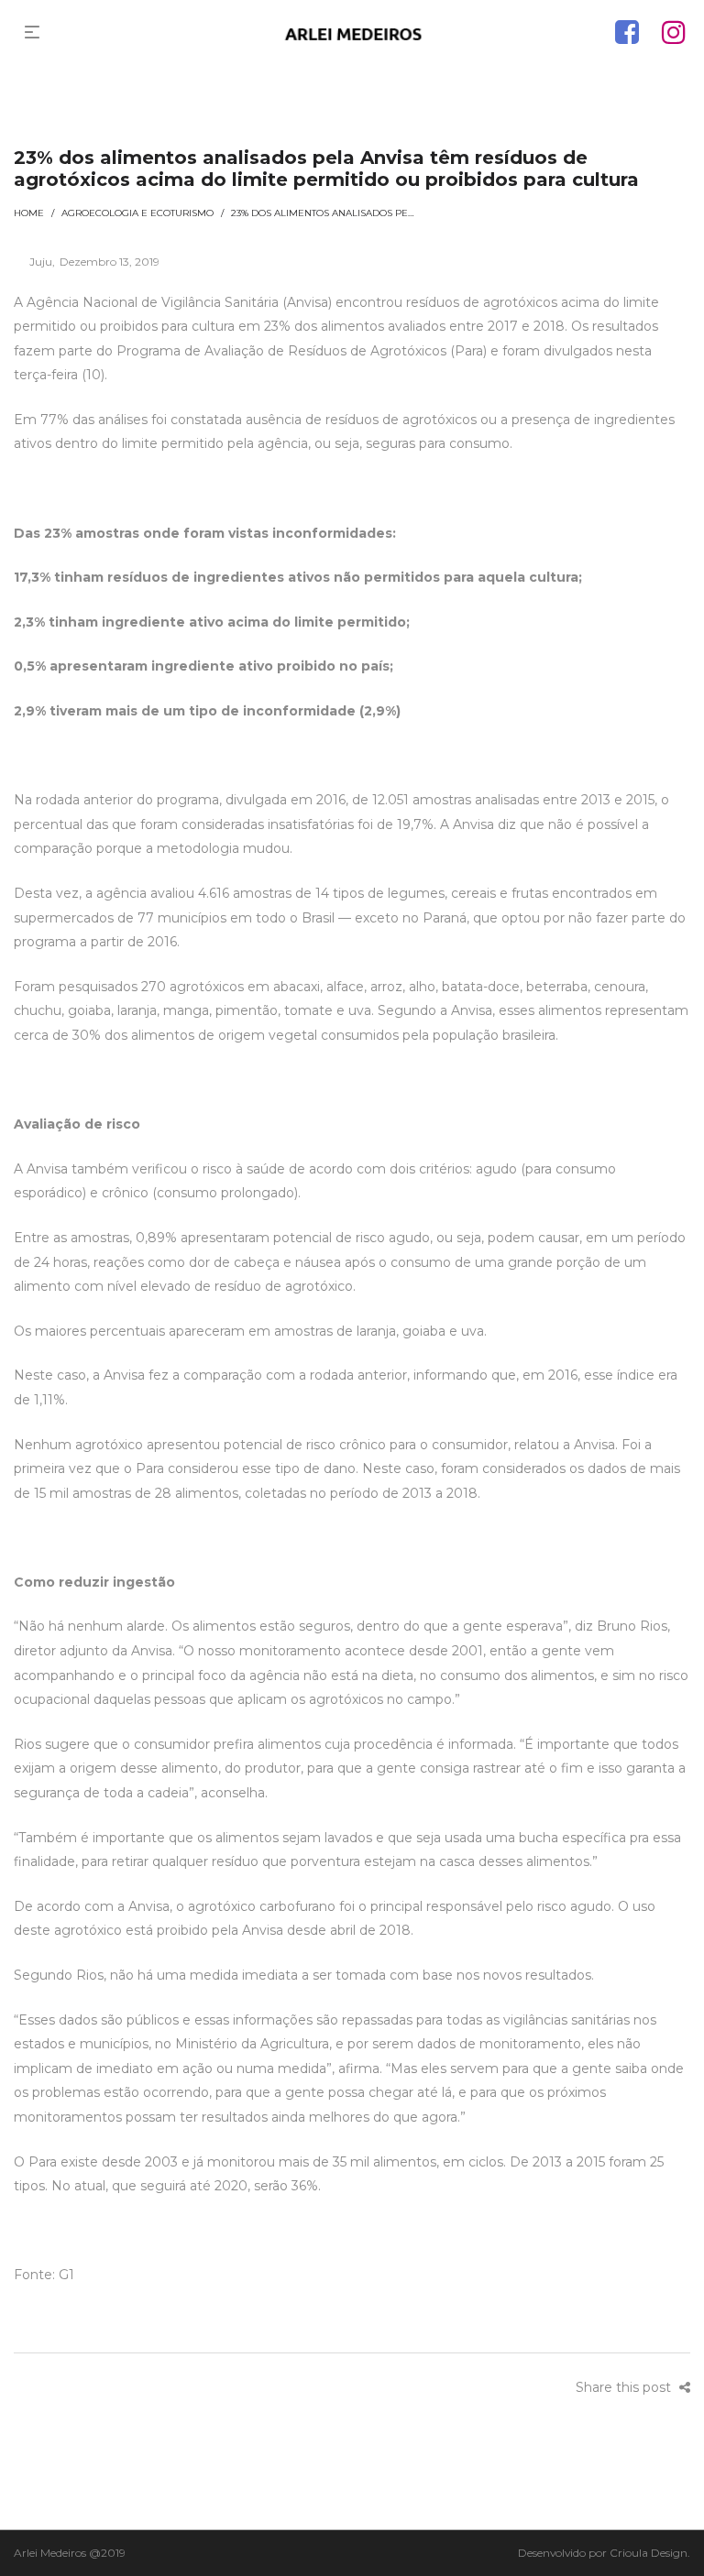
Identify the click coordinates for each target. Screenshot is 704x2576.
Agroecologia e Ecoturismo (137, 213)
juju (33, 262)
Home (29, 213)
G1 (66, 2275)
